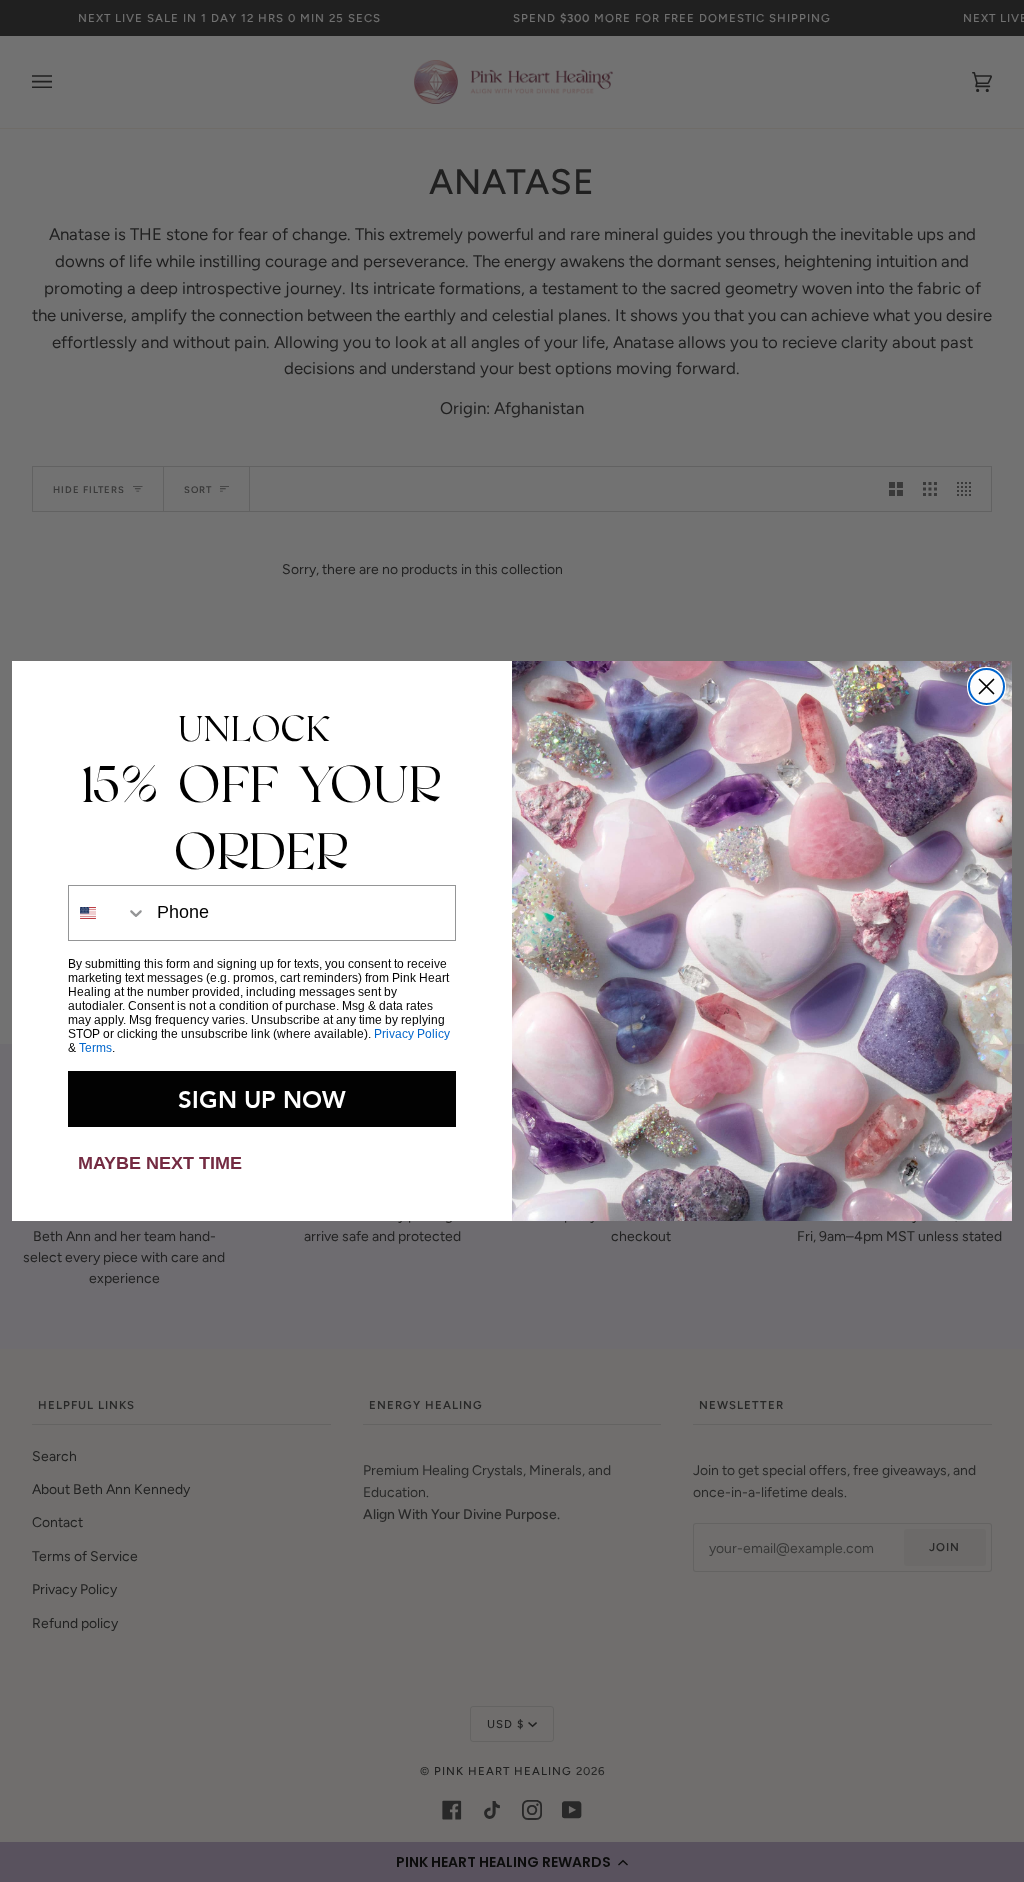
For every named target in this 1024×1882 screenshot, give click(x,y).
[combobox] (108, 913)
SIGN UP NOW (262, 1099)
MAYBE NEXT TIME (160, 1163)
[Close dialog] (986, 686)
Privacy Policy (412, 1034)
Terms (95, 1048)
